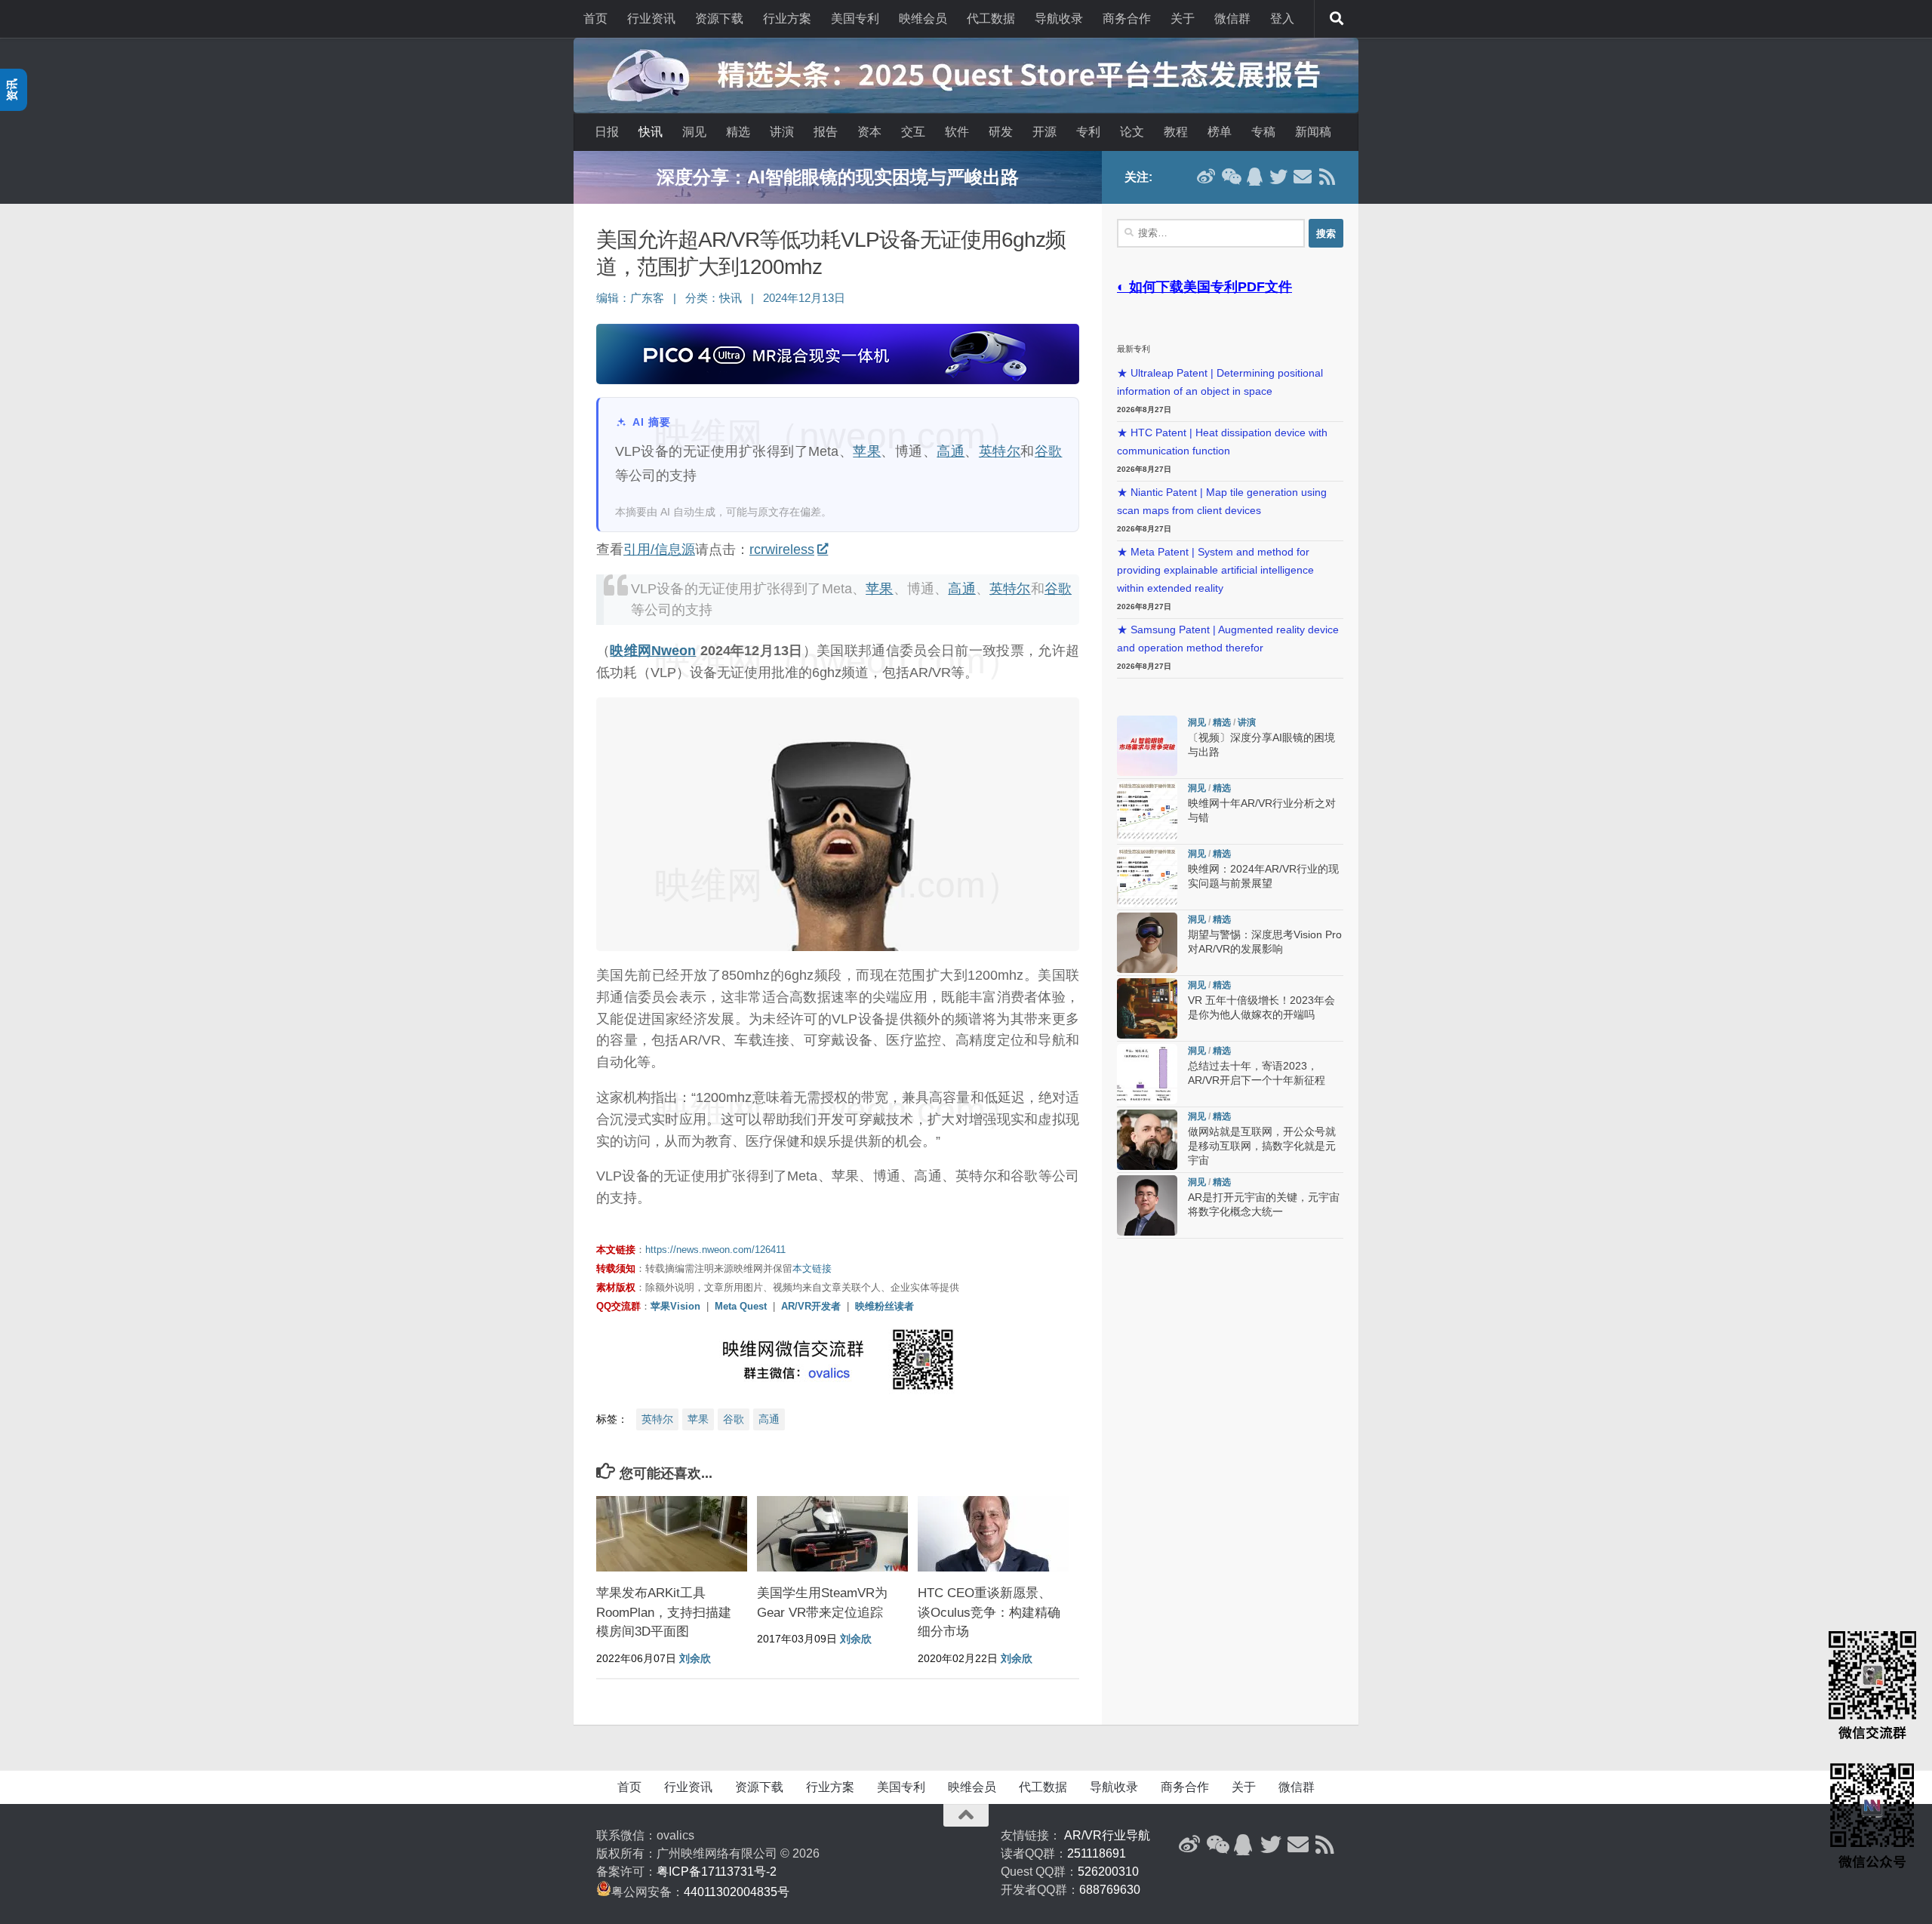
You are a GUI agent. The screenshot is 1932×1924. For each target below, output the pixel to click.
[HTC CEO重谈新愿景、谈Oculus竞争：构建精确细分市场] (993, 1534)
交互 (913, 132)
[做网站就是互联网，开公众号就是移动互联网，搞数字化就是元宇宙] (1147, 1140)
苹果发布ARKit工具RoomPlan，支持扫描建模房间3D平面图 (664, 1612)
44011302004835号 (737, 1892)
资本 (869, 132)
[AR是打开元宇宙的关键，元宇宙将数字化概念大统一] (1147, 1205)
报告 (826, 132)
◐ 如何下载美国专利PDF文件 (1204, 287)
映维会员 (923, 18)
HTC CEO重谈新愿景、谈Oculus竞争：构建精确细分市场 (989, 1612)
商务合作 (1127, 18)
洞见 (694, 132)
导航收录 (1059, 18)
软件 (957, 132)
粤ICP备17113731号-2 (717, 1872)
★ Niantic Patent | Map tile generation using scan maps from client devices (1222, 502)
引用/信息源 (659, 549)
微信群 (1232, 18)
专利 (1088, 132)
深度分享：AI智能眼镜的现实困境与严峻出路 (838, 177)
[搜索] (1337, 19)
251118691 (1097, 1853)
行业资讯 (651, 18)
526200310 (1108, 1872)
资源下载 (719, 18)
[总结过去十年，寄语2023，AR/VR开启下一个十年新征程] (1147, 1074)
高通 (951, 451)
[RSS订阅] (1327, 177)
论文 (1132, 132)
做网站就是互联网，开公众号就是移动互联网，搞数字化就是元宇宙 (1262, 1146)
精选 (738, 132)
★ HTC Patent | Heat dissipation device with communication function (1222, 442)
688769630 (1110, 1890)
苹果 (867, 451)
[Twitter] (1278, 177)
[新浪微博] (1206, 177)
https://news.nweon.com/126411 (715, 1250)
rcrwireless (782, 549)
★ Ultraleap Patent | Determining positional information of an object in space (1220, 382)
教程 (1176, 132)
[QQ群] (1254, 177)
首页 (595, 18)
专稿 (1263, 132)
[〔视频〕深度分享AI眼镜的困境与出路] (1147, 746)
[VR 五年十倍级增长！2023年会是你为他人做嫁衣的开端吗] (1147, 1008)
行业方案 (787, 18)
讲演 (782, 132)
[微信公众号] (1230, 177)
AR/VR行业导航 (1107, 1835)
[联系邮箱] (1303, 177)
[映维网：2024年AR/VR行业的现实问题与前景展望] (1147, 877)
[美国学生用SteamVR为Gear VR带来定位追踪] (832, 1534)
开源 (1044, 132)
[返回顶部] (966, 1815)
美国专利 (855, 18)
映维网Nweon (653, 651)
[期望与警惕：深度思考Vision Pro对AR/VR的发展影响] (1147, 943)
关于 (1183, 18)
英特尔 (1000, 451)
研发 (1001, 132)
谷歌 (1049, 451)
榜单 (1220, 132)
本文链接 (812, 1268)
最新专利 (1134, 349)
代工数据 (991, 18)
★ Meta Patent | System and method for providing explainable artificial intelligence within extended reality (1215, 570)
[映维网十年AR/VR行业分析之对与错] (1147, 811)
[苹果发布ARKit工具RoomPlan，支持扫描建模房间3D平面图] (672, 1534)
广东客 (647, 298)
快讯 (651, 132)
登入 (1282, 18)
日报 (607, 132)
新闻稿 (1313, 132)
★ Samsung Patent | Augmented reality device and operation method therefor (1228, 639)
